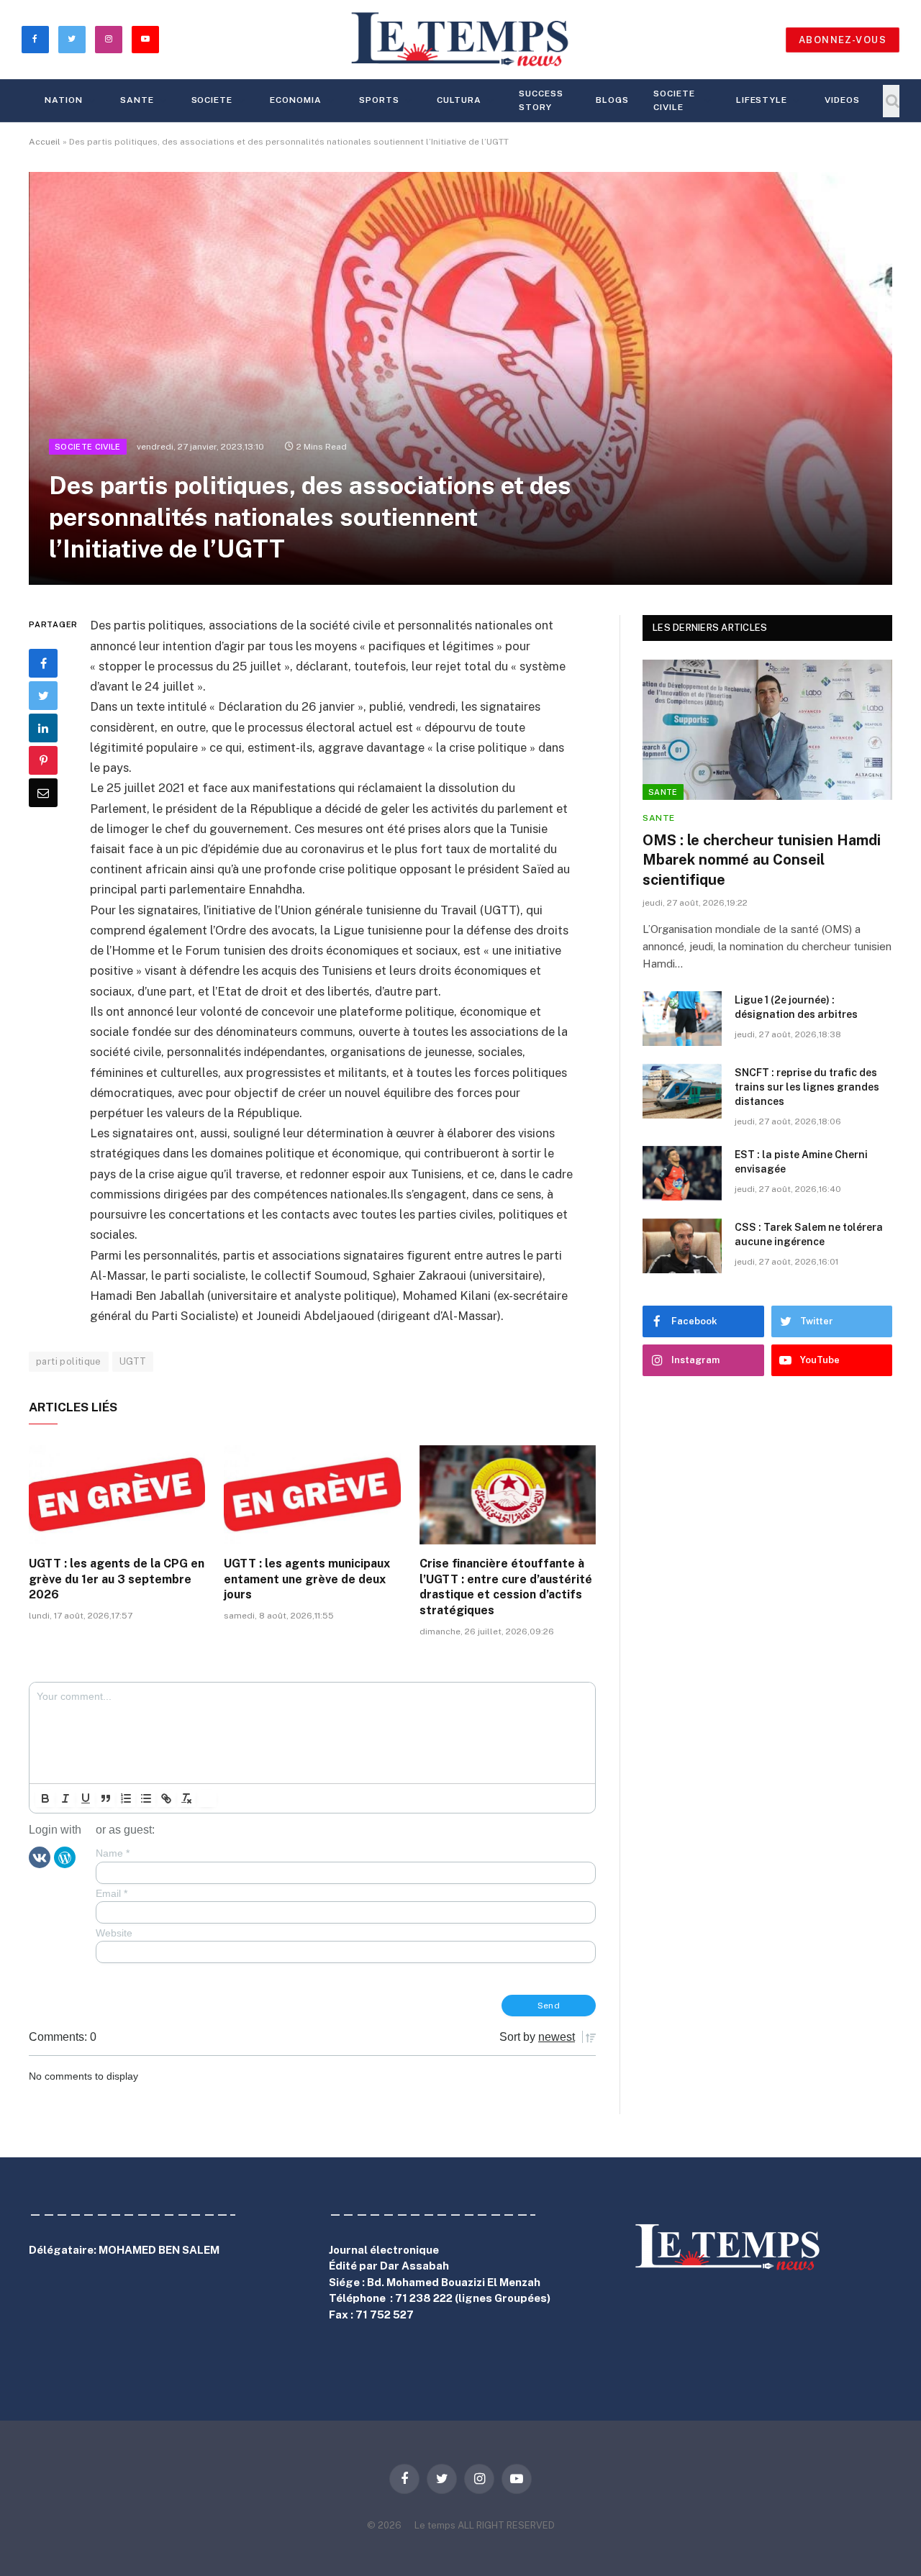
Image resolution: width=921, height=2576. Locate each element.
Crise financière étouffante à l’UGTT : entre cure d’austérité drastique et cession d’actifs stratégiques (506, 1587)
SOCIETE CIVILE (674, 100)
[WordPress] (65, 1857)
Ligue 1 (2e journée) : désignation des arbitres (796, 1007)
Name (113, 1853)
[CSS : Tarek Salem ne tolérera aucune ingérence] (682, 1246)
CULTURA (459, 100)
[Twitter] (43, 696)
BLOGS (612, 100)
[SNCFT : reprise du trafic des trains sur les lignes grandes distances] (682, 1091)
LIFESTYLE (762, 100)
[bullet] (146, 1798)
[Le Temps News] (460, 40)
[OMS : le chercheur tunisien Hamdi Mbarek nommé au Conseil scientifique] (767, 730)
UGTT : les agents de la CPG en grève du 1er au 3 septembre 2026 (117, 1579)
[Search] (891, 101)
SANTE (137, 100)
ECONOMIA (296, 100)
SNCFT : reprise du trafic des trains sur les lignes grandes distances (807, 1087)
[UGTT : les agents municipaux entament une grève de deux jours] (312, 1495)
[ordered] (126, 1798)
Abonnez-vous (843, 40)
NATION (64, 100)
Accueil (45, 142)
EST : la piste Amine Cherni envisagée (801, 1162)
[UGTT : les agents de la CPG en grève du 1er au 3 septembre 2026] (117, 1495)
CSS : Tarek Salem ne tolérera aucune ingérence (809, 1234)
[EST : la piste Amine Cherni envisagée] (682, 1173)
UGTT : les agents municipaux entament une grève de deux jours (307, 1579)
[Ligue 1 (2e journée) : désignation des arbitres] (682, 1019)
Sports (379, 100)
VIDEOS (842, 100)
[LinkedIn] (43, 728)
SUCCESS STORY (541, 100)
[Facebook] (43, 663)
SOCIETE (212, 100)
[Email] (43, 793)
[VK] (40, 1857)
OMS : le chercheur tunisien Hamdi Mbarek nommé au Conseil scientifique (762, 860)
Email (112, 1893)
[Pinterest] (43, 760)
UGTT (133, 1361)
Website (114, 1933)
